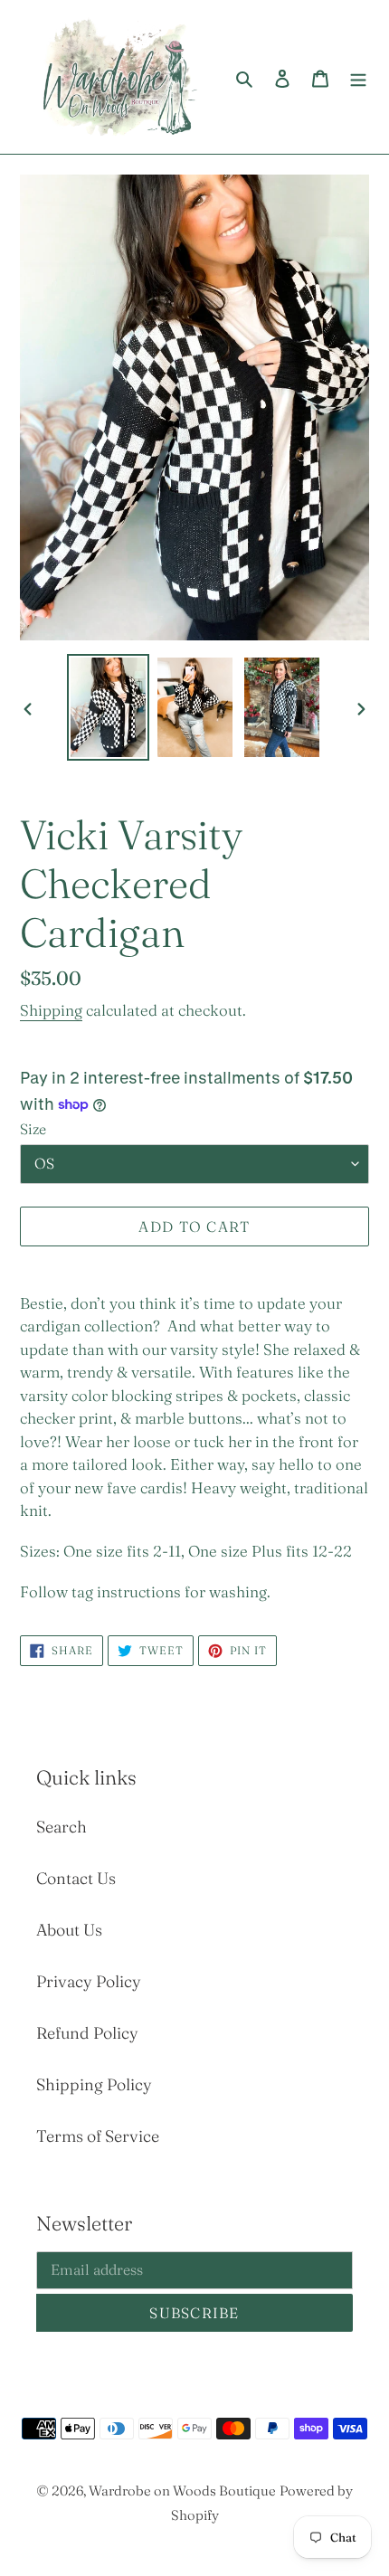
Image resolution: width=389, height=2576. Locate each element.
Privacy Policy (89, 1981)
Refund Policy (87, 2033)
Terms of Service (98, 2136)
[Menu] (358, 76)
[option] (109, 708)
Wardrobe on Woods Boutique (182, 2491)
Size (33, 1129)
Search (62, 1827)
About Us (69, 1930)
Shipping (51, 1010)
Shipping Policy (94, 2084)
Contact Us (76, 1878)
